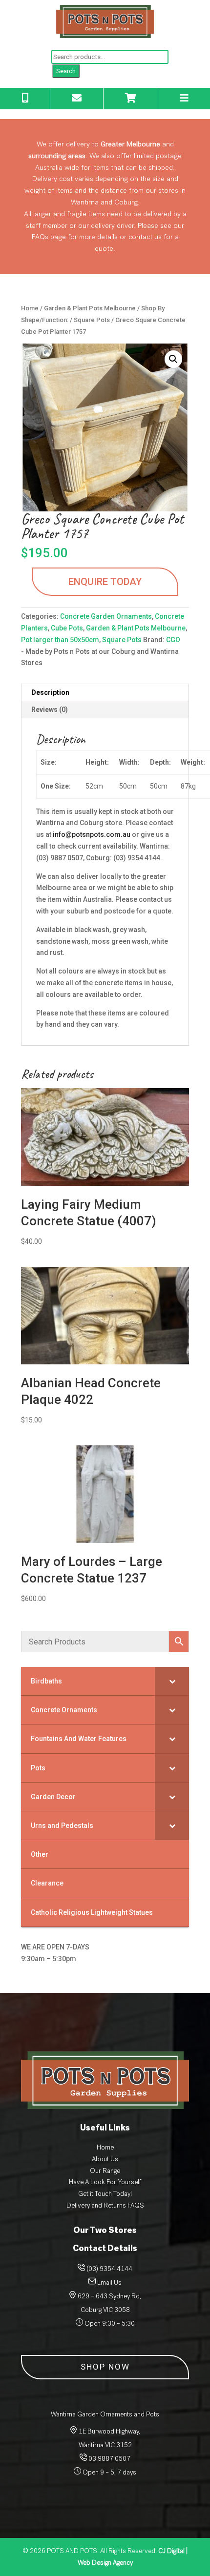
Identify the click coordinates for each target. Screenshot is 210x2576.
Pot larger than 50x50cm (60, 640)
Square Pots (92, 320)
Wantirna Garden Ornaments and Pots (105, 2414)
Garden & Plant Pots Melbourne (90, 308)
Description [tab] (50, 692)
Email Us (109, 2282)
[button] (173, 359)
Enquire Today (105, 582)
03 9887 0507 (109, 2459)
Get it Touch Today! (105, 2194)
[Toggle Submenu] (172, 1681)
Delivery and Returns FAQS (105, 2205)
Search (66, 71)
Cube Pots (67, 628)
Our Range (105, 2171)
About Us (105, 2159)
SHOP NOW (105, 2367)
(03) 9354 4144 (109, 2269)
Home (30, 308)
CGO (173, 640)
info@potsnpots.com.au (92, 834)
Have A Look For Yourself (105, 2182)
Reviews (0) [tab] (50, 710)
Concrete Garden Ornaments (106, 616)
